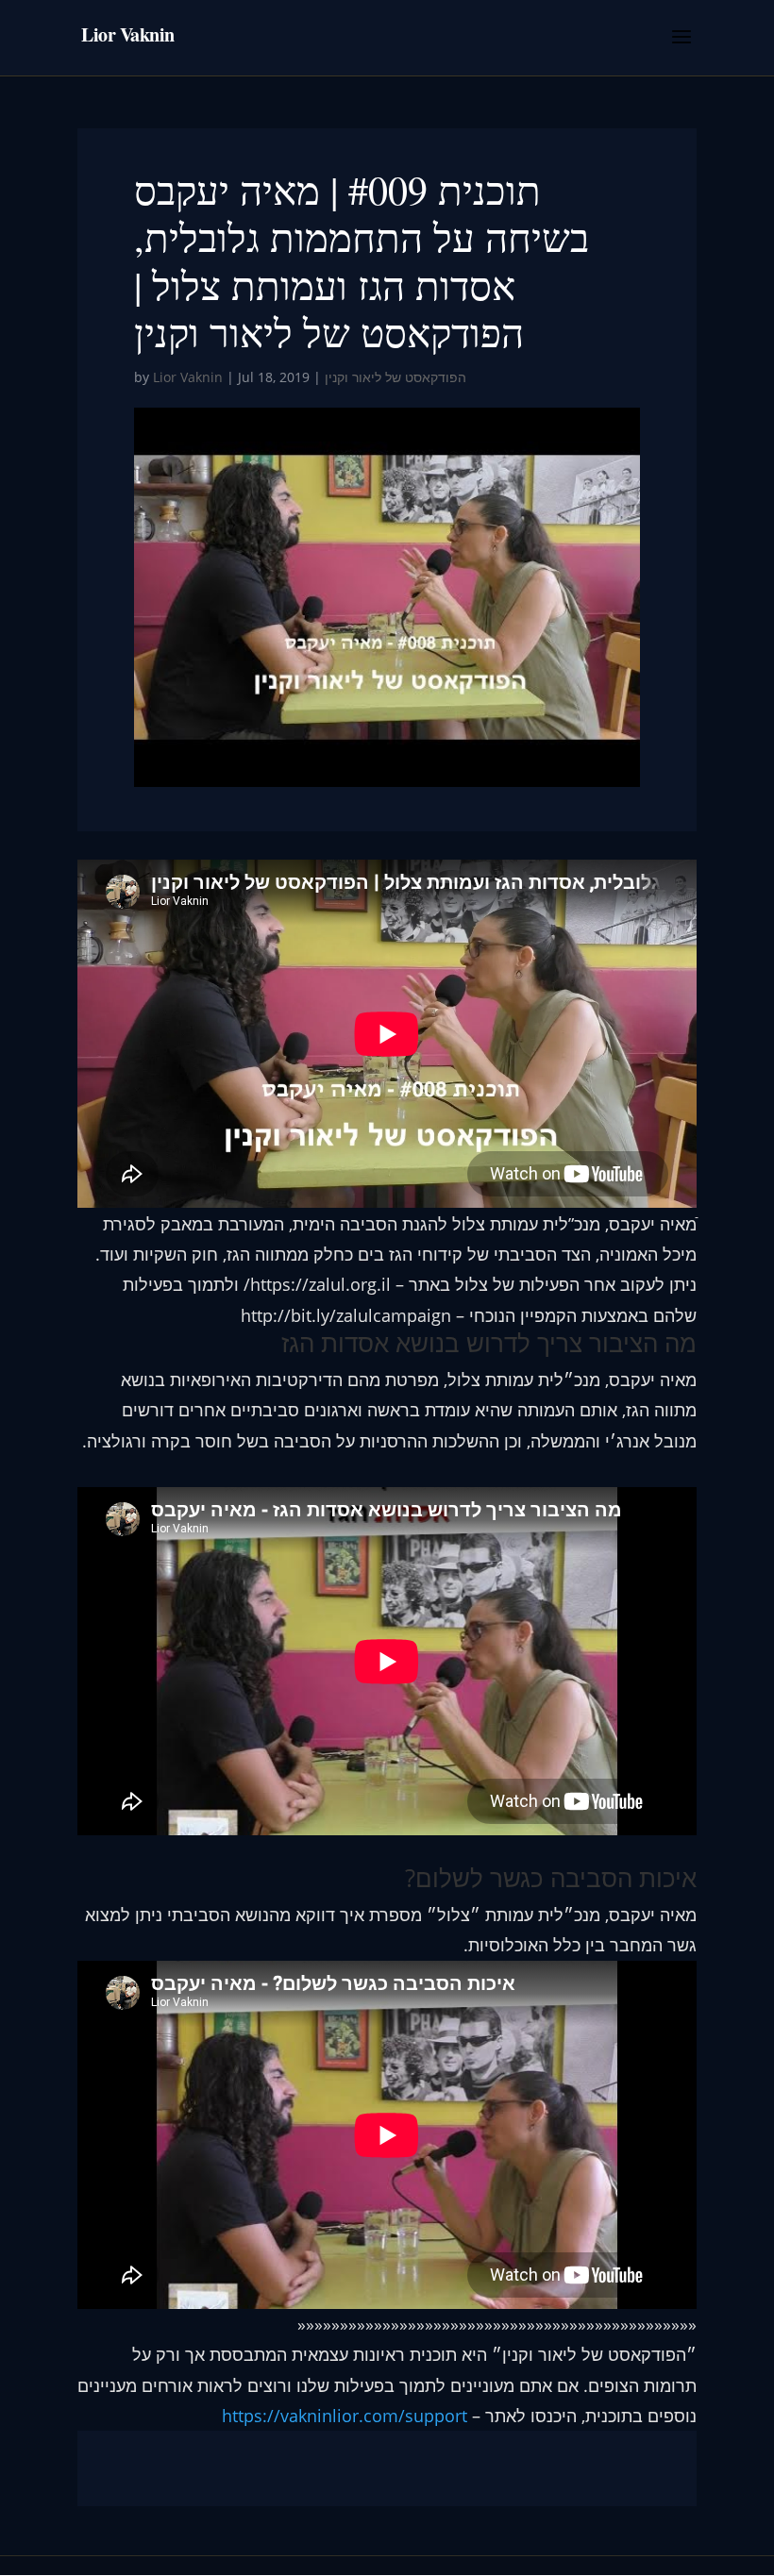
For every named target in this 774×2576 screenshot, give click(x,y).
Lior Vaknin (188, 377)
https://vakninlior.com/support (342, 2416)
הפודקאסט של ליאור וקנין (395, 377)
